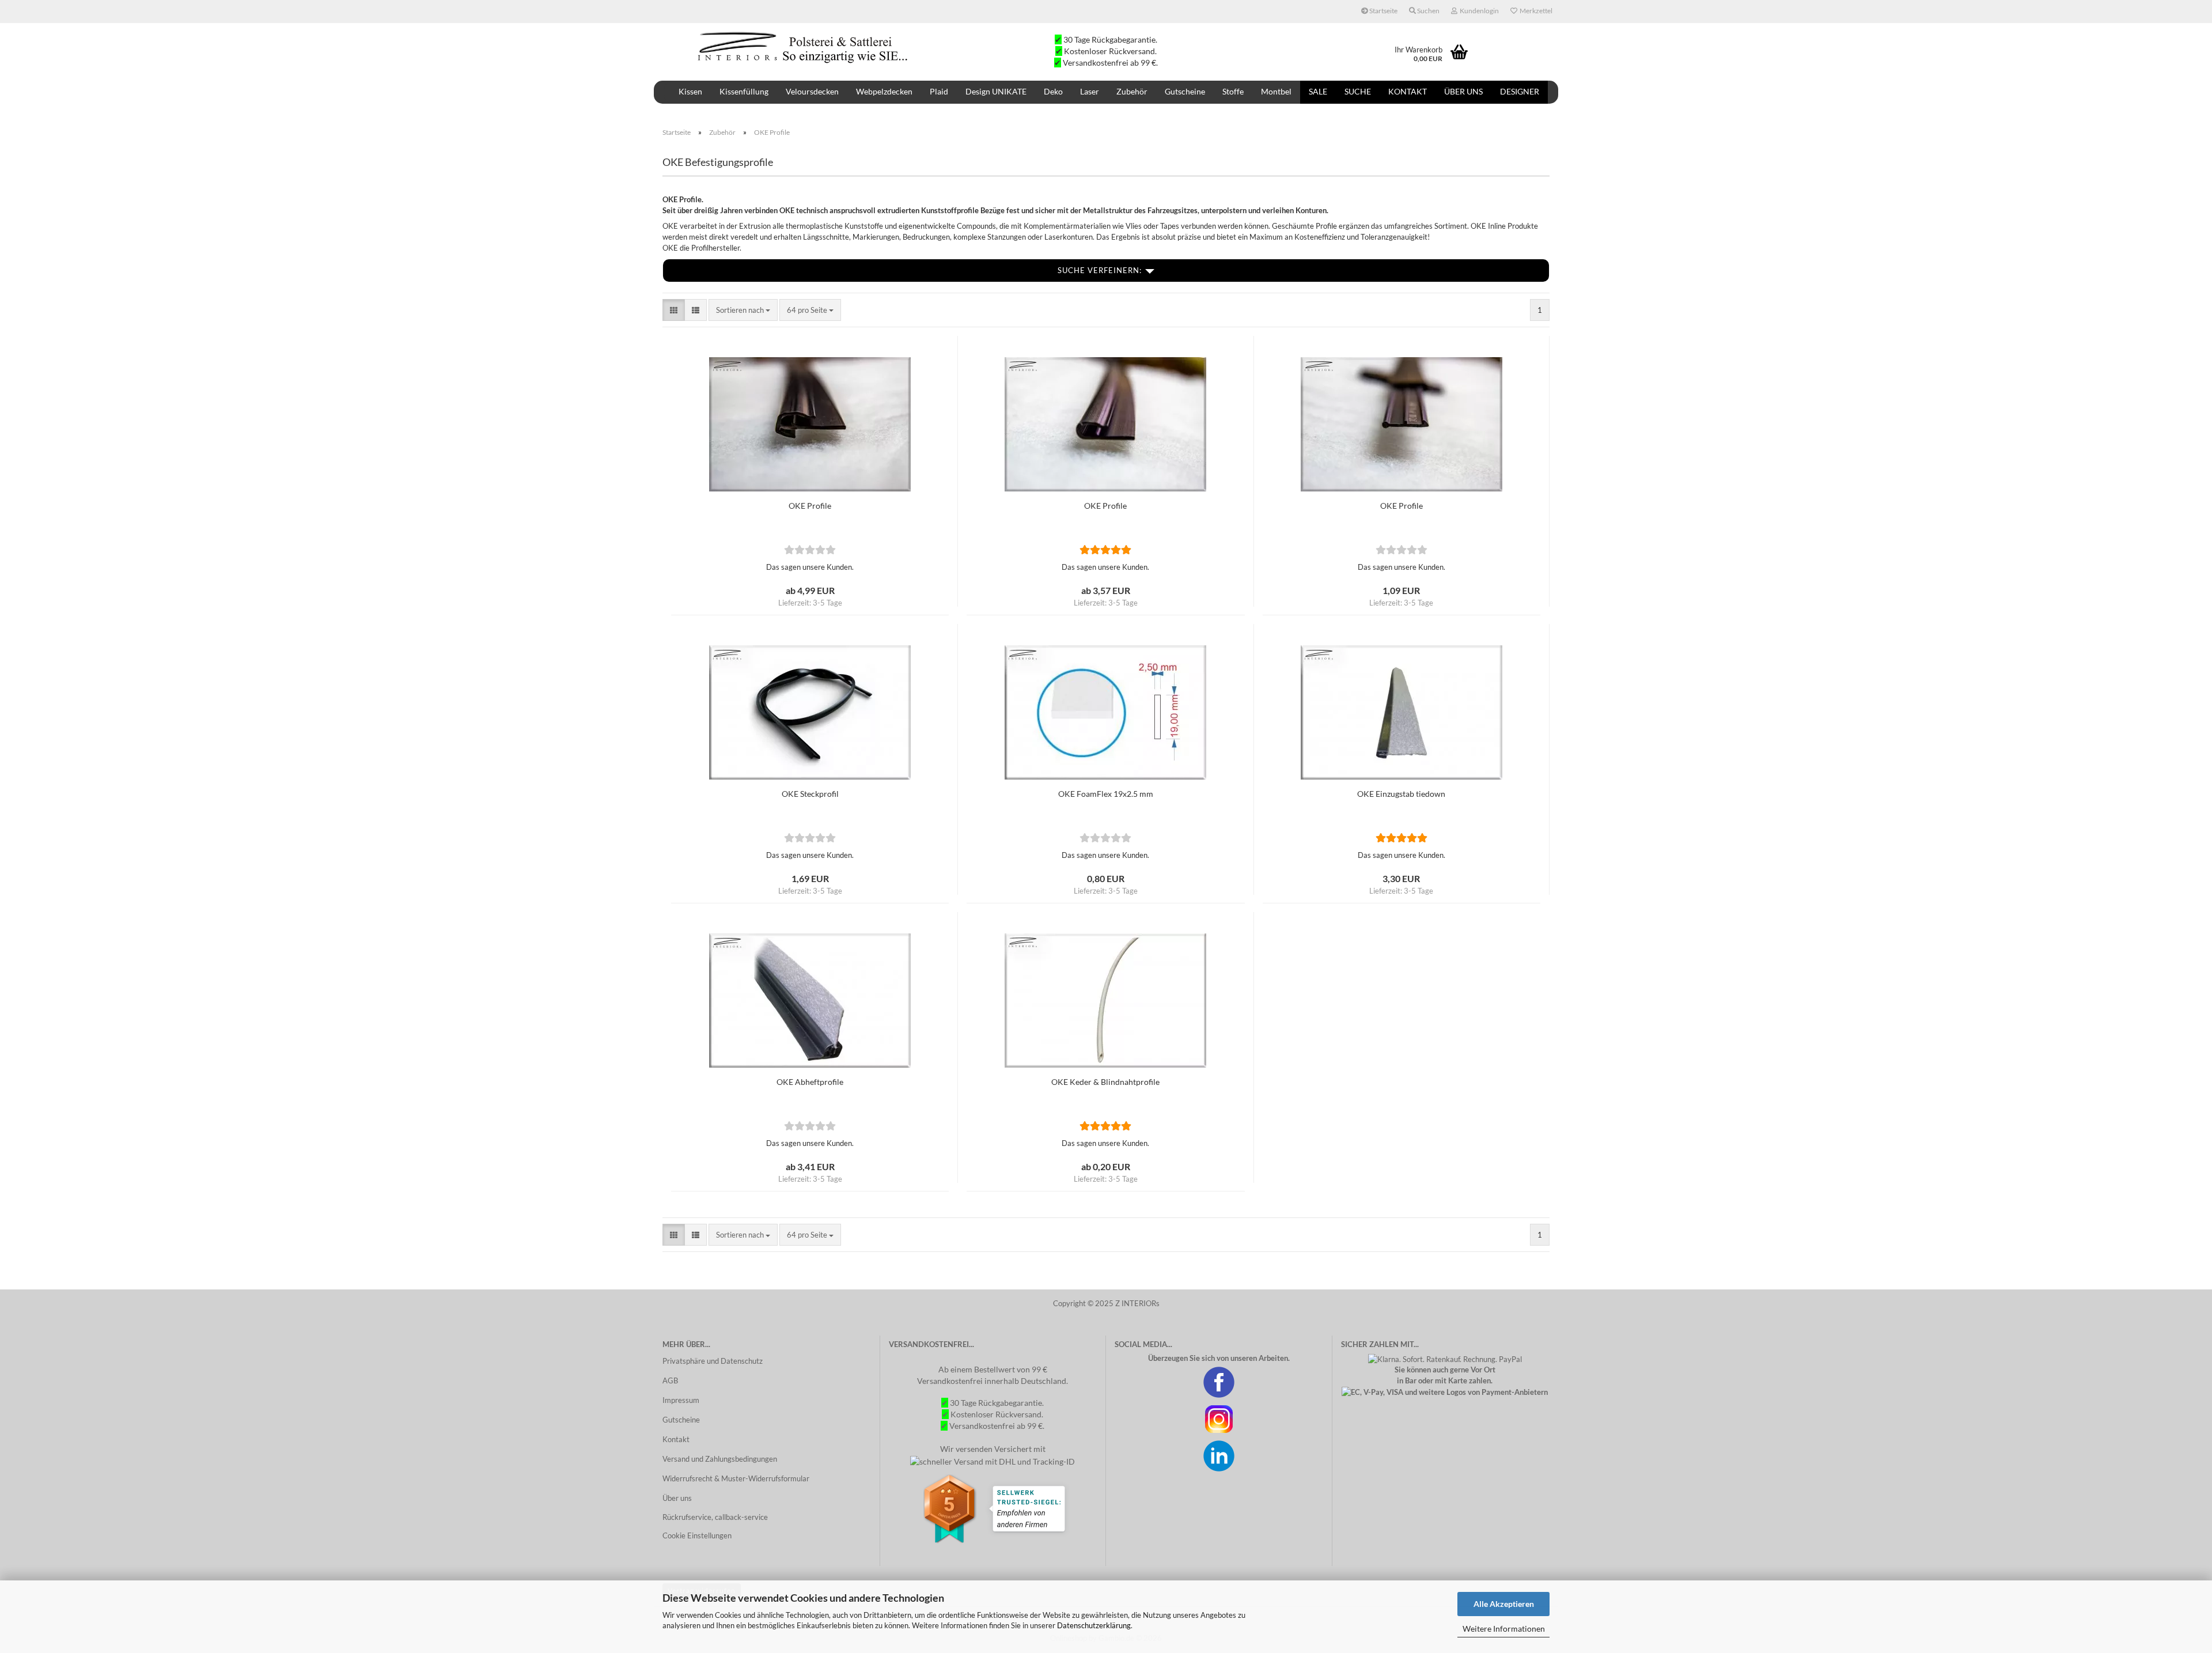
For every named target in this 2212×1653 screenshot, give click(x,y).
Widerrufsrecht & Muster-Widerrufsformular (736, 1478)
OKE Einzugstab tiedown (1401, 794)
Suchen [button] (1428, 11)
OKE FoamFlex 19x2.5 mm (1106, 794)
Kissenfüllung (744, 91)
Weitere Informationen (1504, 1629)
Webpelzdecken (884, 91)
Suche (1358, 91)
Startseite (1383, 11)
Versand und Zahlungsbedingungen (720, 1459)
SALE (1318, 91)
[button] (674, 310)
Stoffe (1233, 91)
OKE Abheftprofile (810, 1082)
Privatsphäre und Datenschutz (713, 1361)
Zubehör (1132, 91)
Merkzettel (1535, 11)
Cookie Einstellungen (697, 1535)
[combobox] (743, 310)
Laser (1090, 91)
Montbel (1276, 91)
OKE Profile (810, 506)
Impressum (681, 1400)
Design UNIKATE (996, 91)
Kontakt (1408, 91)
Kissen (690, 91)
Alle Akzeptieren (1504, 1604)
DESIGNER (1520, 91)
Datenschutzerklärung (1094, 1625)
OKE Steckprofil (810, 794)
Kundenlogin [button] (1478, 11)
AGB (670, 1380)
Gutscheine (1185, 91)
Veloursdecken (812, 91)
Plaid (939, 91)
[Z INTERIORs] (804, 46)
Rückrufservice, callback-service (715, 1517)
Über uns (1463, 91)
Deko (1053, 91)
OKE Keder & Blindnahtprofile (1105, 1082)
